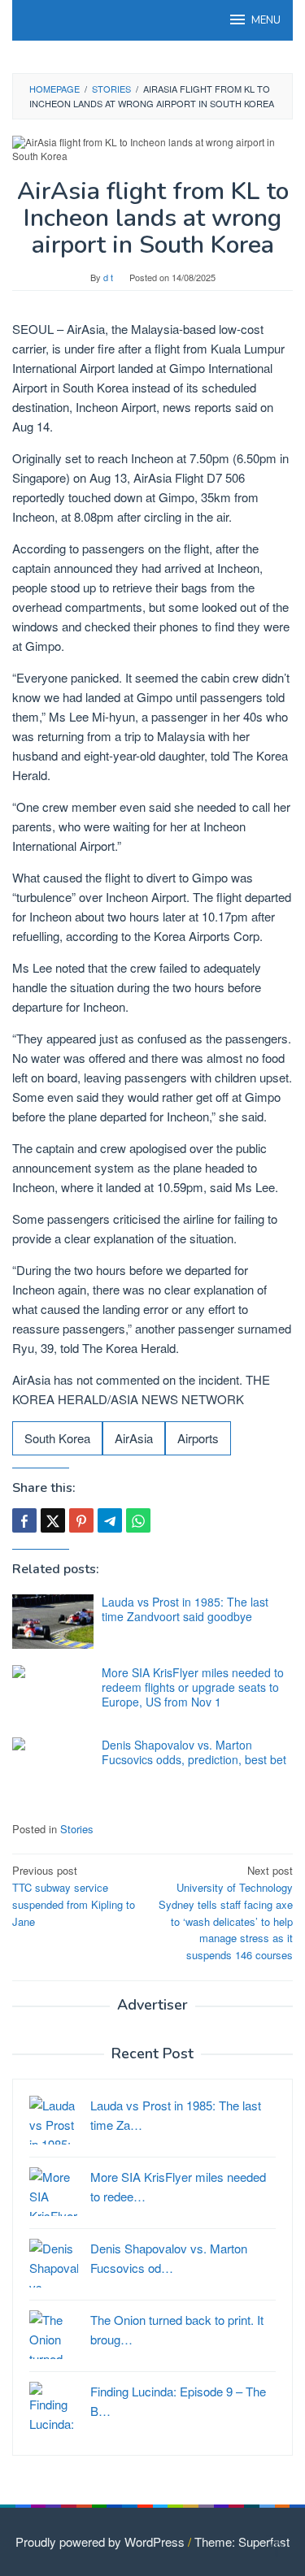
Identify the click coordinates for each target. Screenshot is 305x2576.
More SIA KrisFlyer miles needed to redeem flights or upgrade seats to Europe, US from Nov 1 (193, 1687)
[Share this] (24, 1520)
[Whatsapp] (138, 1520)
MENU (266, 20)
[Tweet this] (53, 1520)
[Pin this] (81, 1520)
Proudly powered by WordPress (100, 2541)
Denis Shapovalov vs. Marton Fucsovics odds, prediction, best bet (194, 1752)
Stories (77, 1829)
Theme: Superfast (242, 2541)
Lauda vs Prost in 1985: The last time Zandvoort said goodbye (185, 1609)
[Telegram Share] (110, 1520)
